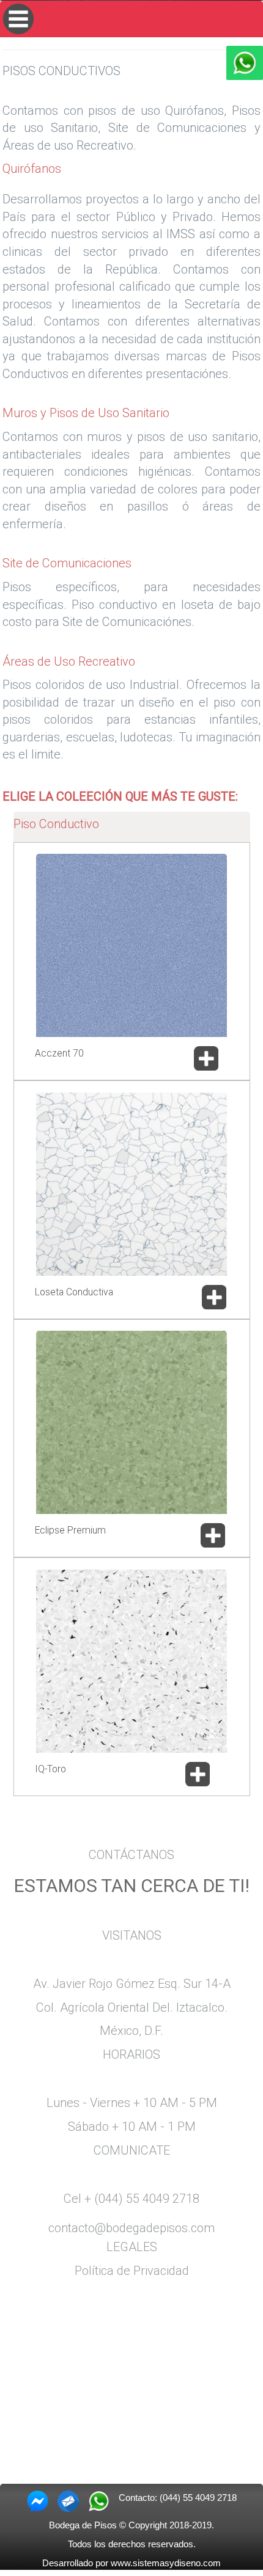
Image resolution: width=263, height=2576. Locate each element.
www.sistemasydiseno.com (166, 2563)
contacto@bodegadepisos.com (131, 2228)
